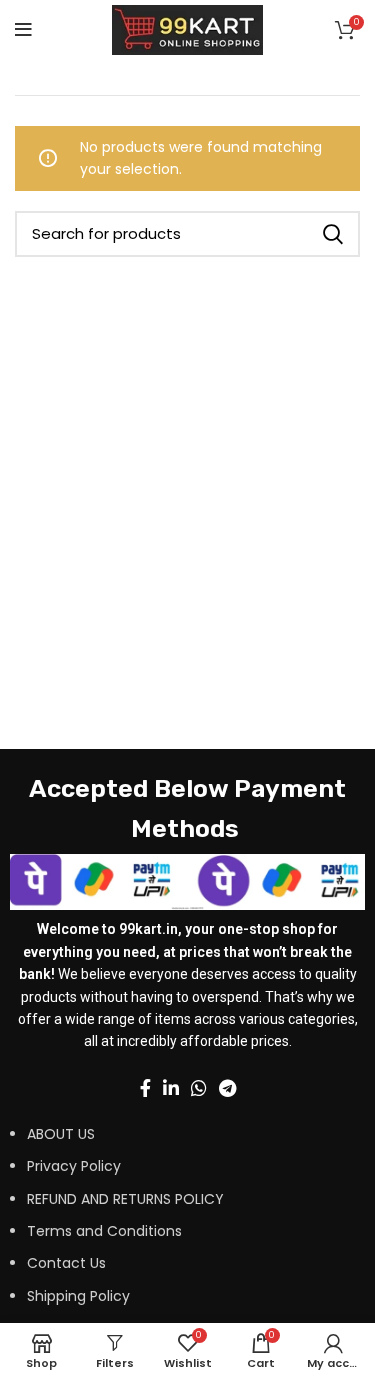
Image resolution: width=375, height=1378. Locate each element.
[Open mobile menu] (23, 30)
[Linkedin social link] (171, 1088)
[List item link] (161, 1225)
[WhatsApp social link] (199, 1088)
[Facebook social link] (145, 1088)
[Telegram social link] (227, 1088)
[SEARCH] (333, 234)
